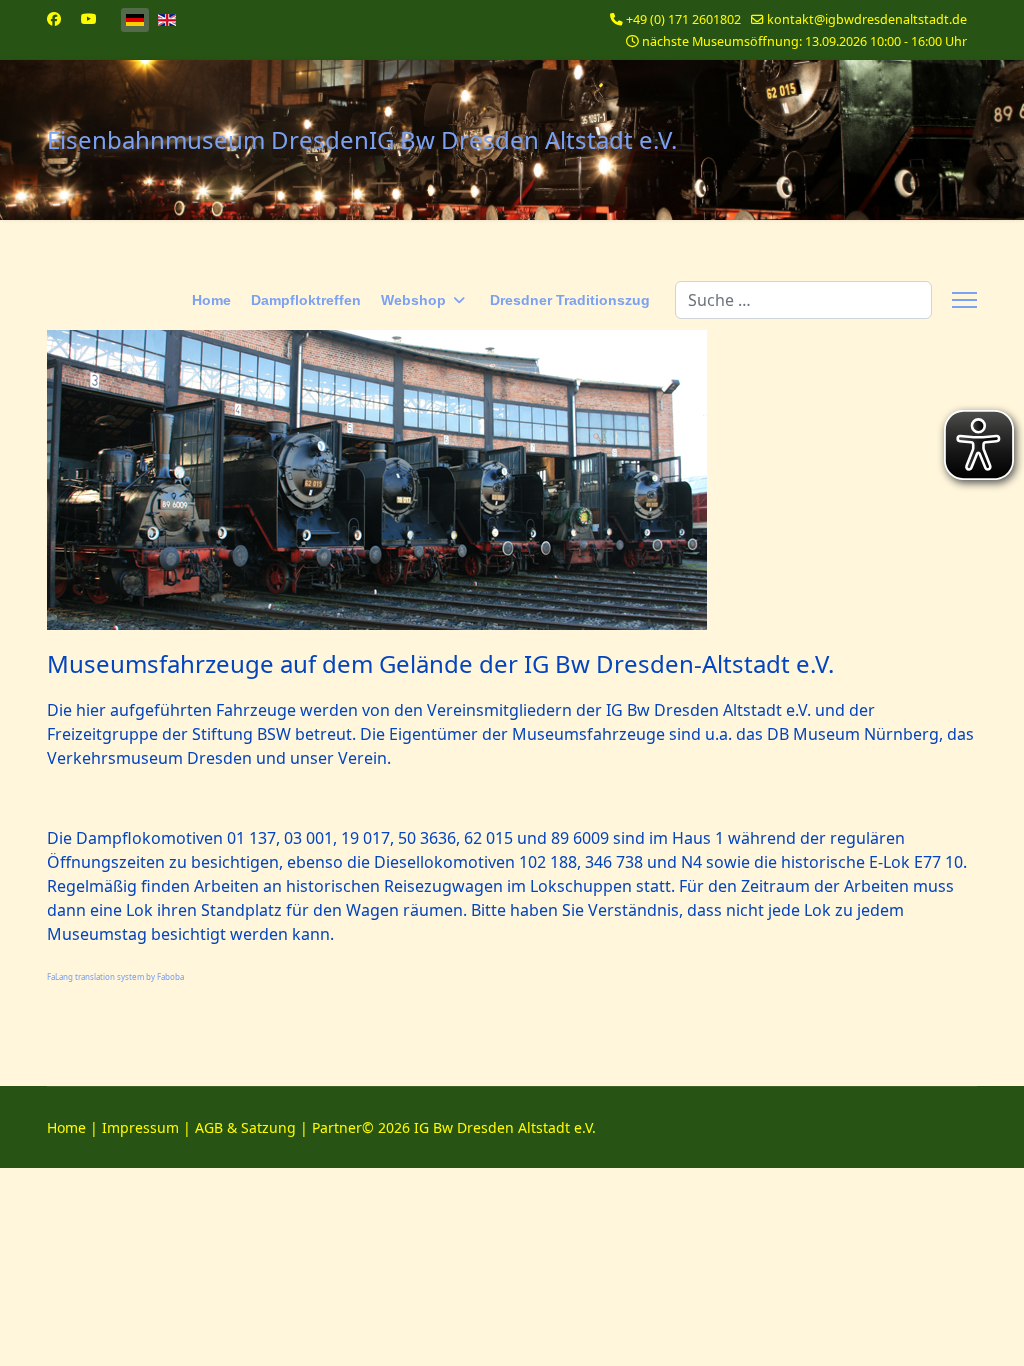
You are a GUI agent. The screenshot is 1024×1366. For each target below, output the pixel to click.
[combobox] (803, 300)
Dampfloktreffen (306, 300)
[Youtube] (89, 18)
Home (211, 300)
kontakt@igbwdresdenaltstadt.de (867, 19)
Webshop (413, 300)
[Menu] (964, 300)
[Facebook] (54, 18)
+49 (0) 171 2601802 (683, 19)
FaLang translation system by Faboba (115, 976)
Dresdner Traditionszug (570, 300)
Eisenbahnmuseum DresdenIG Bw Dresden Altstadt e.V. (362, 140)
